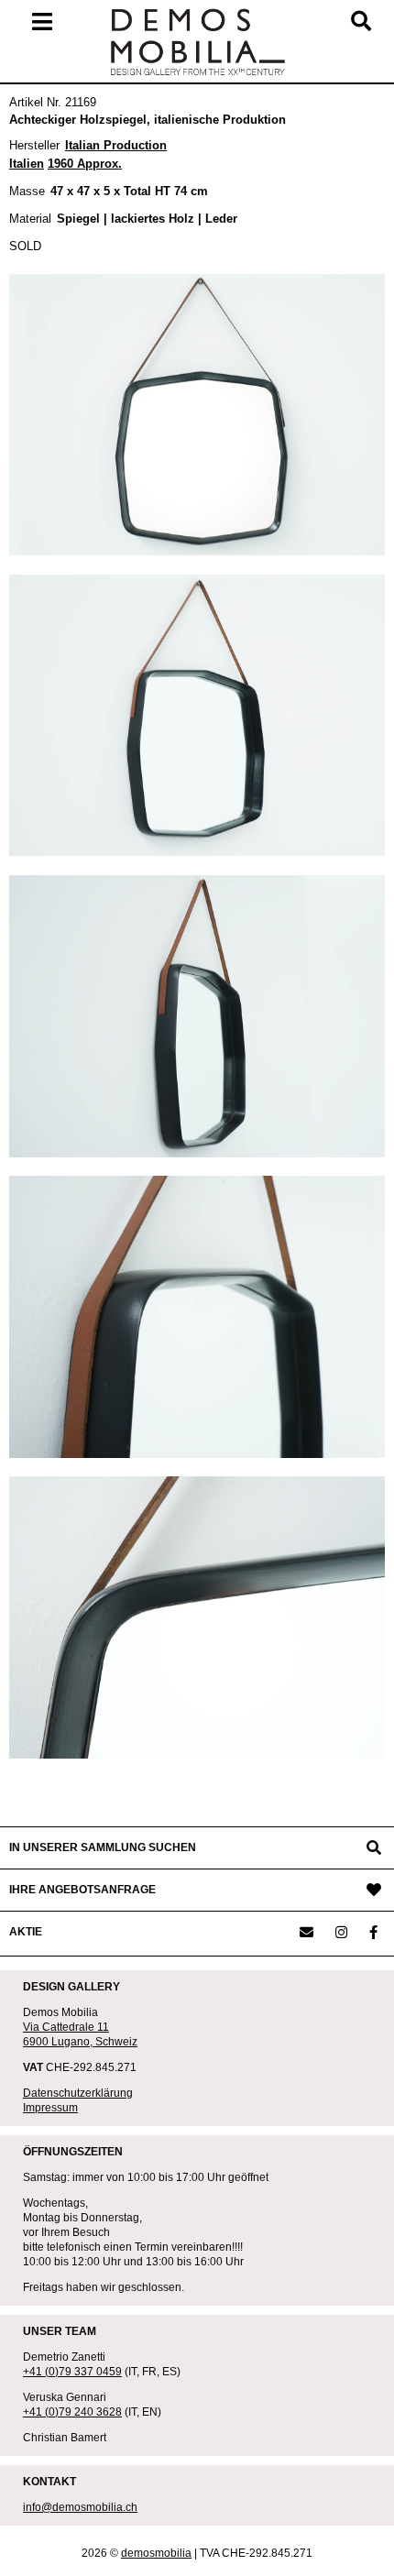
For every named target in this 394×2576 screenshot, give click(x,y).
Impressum (50, 2108)
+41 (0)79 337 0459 (72, 2372)
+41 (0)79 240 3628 (72, 2412)
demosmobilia (156, 2553)
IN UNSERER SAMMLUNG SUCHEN (103, 1847)
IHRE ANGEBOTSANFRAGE (82, 1890)
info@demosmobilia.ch (80, 2507)
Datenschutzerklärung (78, 2093)
